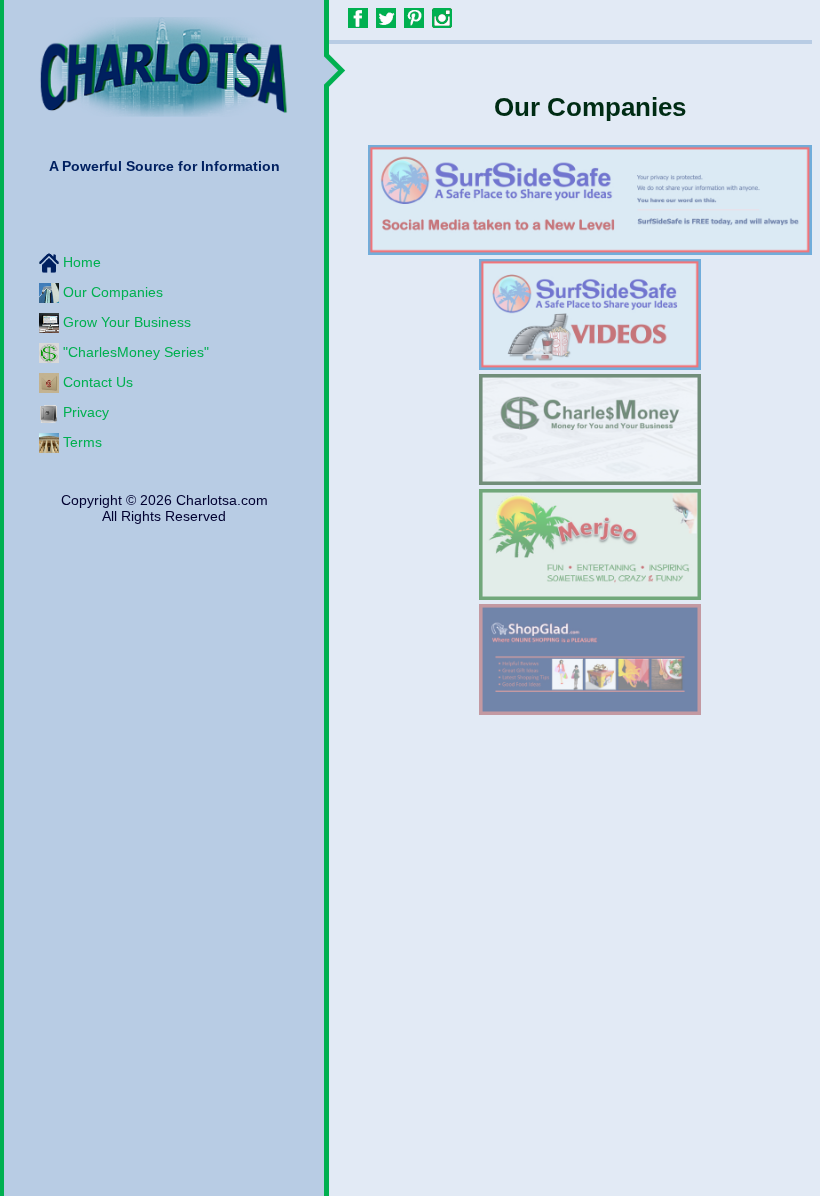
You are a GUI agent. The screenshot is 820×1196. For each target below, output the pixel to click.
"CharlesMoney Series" (134, 351)
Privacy (84, 411)
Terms (80, 441)
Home (80, 261)
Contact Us (96, 381)
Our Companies (111, 291)
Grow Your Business (125, 321)
